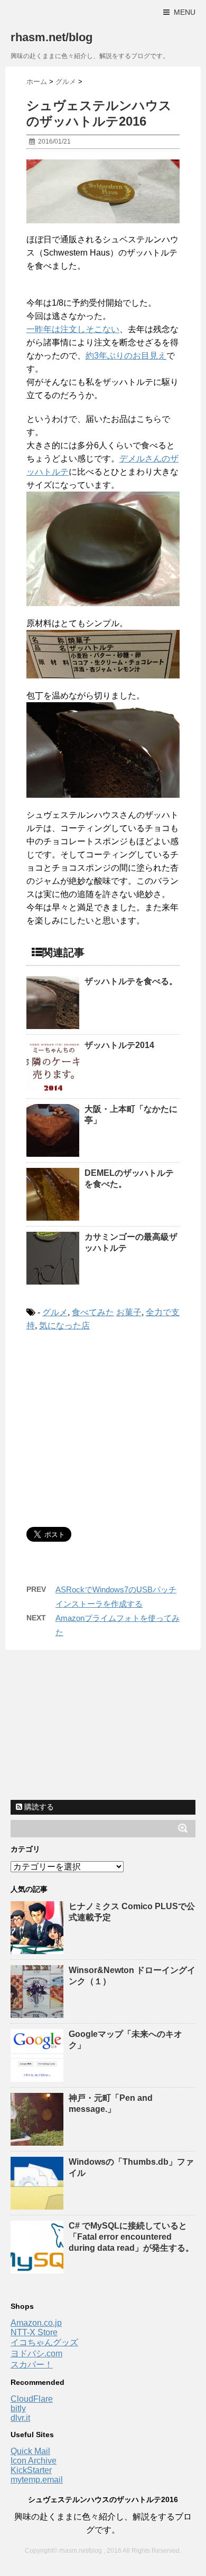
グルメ (55, 1312)
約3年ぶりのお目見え (126, 356)
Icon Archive (34, 2461)
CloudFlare (32, 2399)
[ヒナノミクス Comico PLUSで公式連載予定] (38, 1949)
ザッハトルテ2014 (119, 1045)
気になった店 (64, 1325)
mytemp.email (37, 2480)
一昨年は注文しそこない (73, 329)
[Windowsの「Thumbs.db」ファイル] (38, 2205)
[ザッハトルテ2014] (53, 1067)
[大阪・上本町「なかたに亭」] (53, 1130)
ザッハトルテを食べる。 (131, 981)
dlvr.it (20, 2418)
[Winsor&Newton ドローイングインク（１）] (38, 2013)
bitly (18, 2408)
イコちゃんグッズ (44, 2342)
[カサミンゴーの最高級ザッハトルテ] (53, 1258)
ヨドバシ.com (36, 2353)
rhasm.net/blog (51, 37)
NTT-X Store (34, 2332)
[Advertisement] (115, 1427)
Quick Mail (30, 2451)
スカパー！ (32, 2365)
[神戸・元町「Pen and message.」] (38, 2141)
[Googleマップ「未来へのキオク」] (38, 2077)
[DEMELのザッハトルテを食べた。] (53, 1194)
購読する (38, 1807)
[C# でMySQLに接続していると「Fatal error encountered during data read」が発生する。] (38, 2268)
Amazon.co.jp (36, 2323)
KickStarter (31, 2470)
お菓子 (129, 1312)
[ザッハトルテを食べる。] (53, 1003)
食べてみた (93, 1312)
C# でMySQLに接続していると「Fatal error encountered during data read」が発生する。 (131, 2237)
